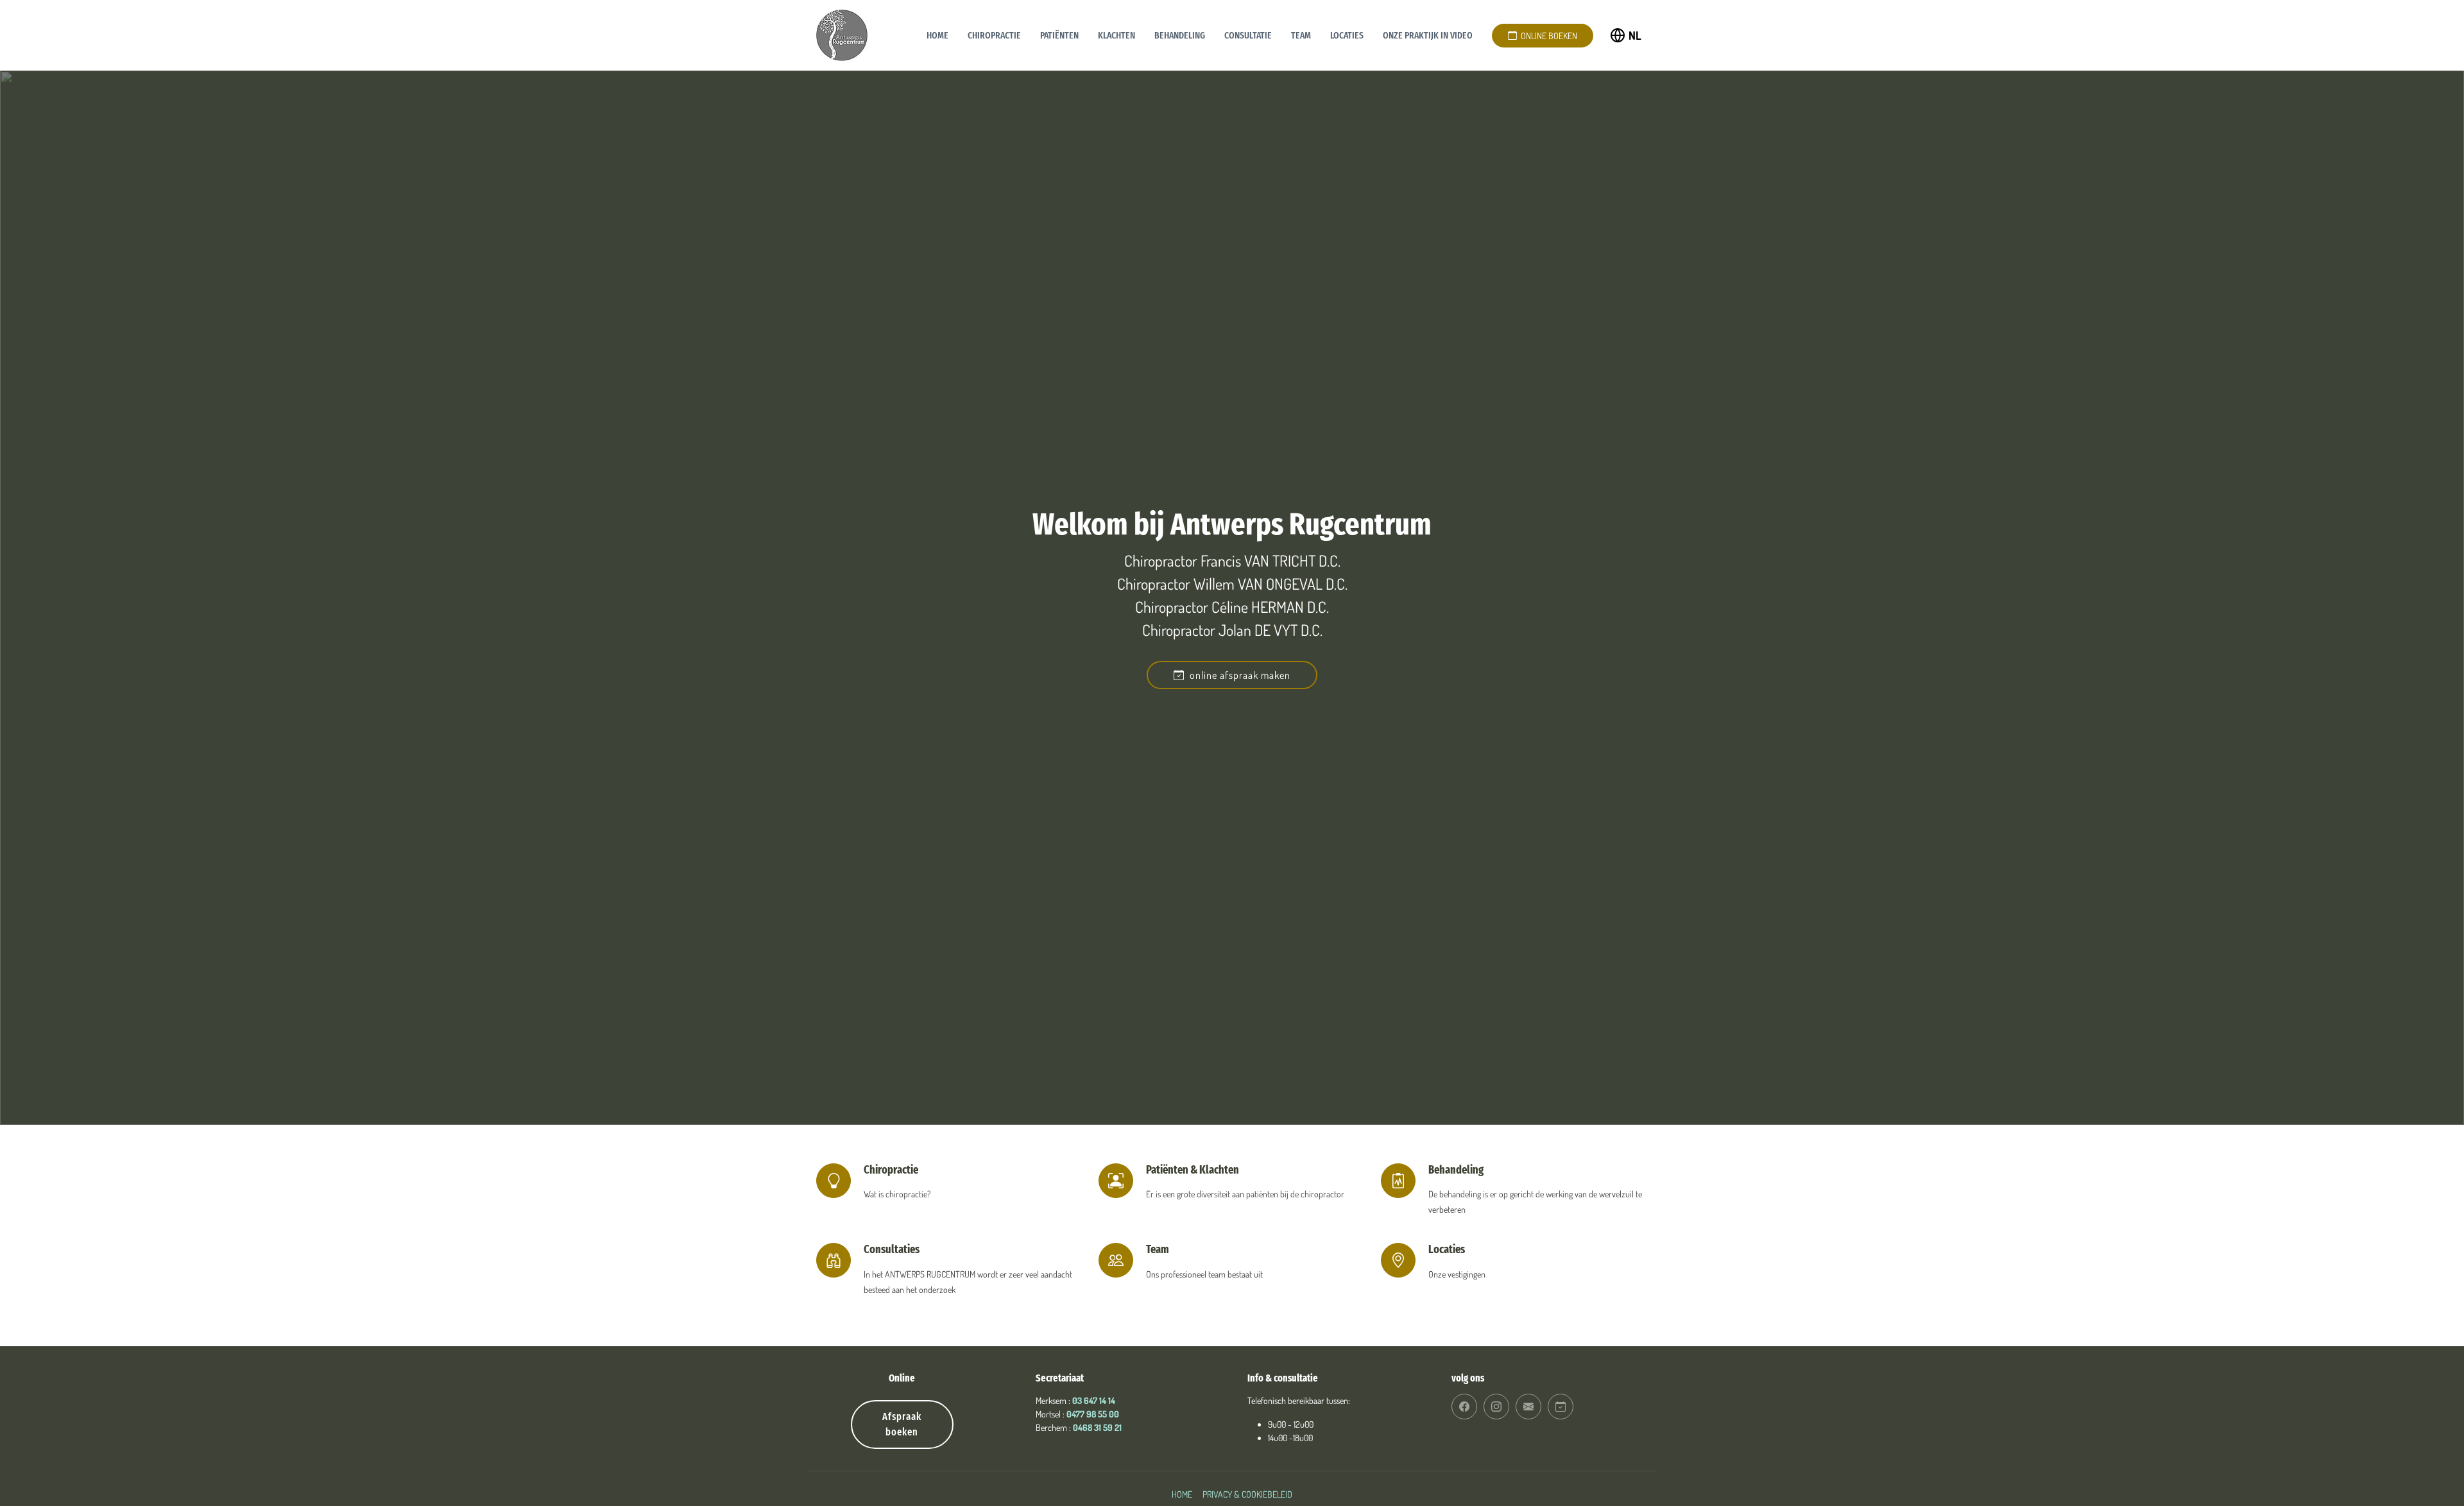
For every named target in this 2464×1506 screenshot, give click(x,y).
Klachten (1116, 35)
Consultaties (892, 1249)
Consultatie (1248, 35)
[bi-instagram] (1496, 1407)
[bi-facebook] (1464, 1407)
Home (937, 35)
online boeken (1547, 36)
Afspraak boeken (902, 1424)
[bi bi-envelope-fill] (1528, 1407)
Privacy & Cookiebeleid (1247, 1494)
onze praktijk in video (1428, 35)
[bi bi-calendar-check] (1561, 1407)
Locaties (1347, 35)
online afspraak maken (1237, 675)
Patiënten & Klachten (1193, 1170)
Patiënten (1059, 35)
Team (1301, 35)
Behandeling (1180, 35)
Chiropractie (994, 35)
